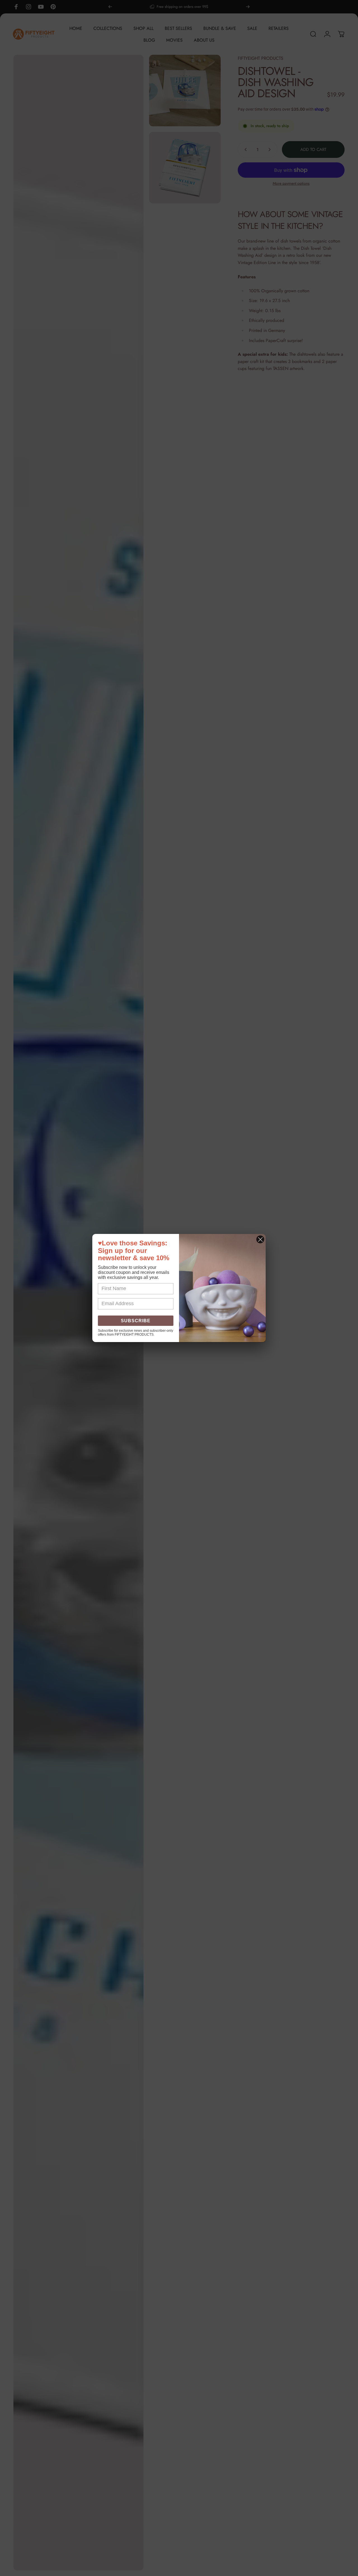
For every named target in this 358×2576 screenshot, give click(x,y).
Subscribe (136, 1321)
